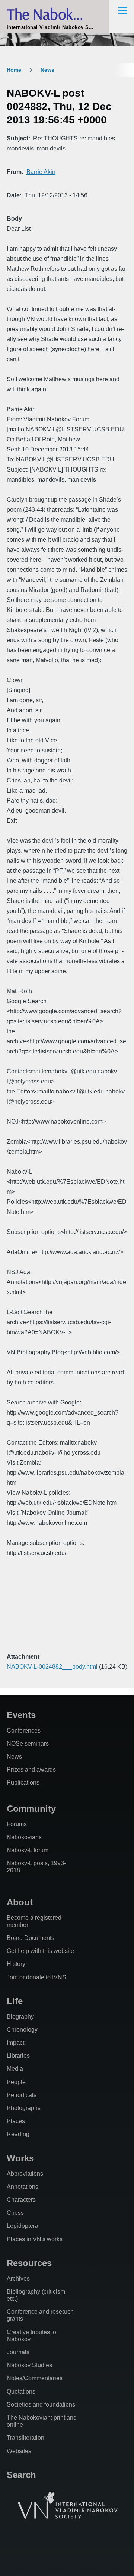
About (20, 1902)
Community (31, 1809)
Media (15, 2069)
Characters (21, 2200)
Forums (17, 1824)
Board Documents (31, 1938)
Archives (18, 2279)
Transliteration (25, 2438)
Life (15, 2001)
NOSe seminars (28, 1744)
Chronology (22, 2030)
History (16, 1964)
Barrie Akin (41, 172)
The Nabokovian (56, 14)
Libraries (18, 2056)
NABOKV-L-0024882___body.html (52, 1667)
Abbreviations (25, 2174)
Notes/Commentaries (35, 2378)
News (47, 70)
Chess (15, 2213)
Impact (15, 2043)
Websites (19, 2451)
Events (21, 1715)
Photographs (24, 2108)
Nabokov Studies (29, 2365)
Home (14, 70)
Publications (23, 1783)
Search (21, 2475)
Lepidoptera (23, 2226)
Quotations (21, 2392)
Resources (29, 2263)
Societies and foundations (41, 2405)
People (16, 2082)
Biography (20, 2017)
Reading (18, 2134)
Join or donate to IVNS (36, 1977)
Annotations (23, 2187)
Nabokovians (24, 1837)
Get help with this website (40, 1951)
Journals (18, 2352)
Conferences (24, 1731)
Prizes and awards (31, 1770)
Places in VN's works (35, 2239)
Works (20, 2158)
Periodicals (22, 2095)
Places (16, 2121)
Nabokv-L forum (28, 1850)
